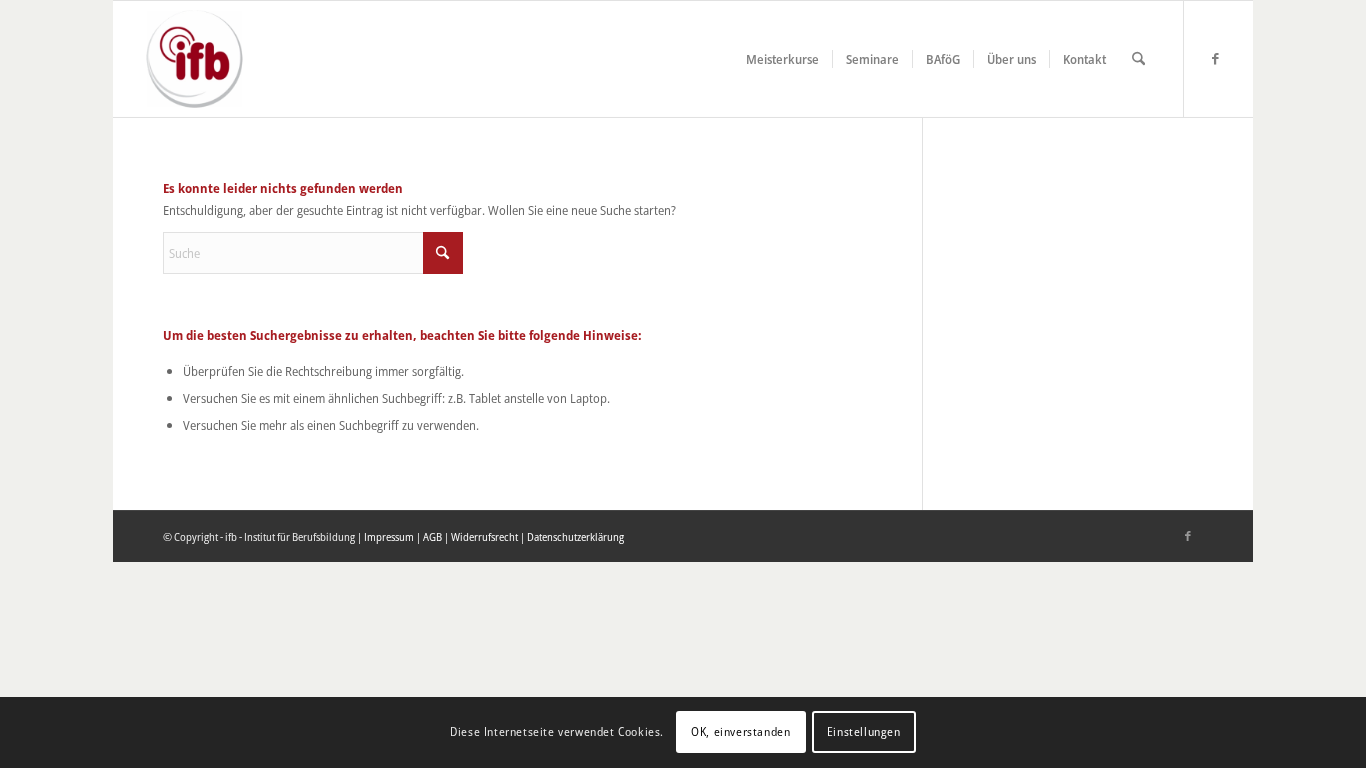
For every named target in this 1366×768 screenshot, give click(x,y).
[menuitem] (782, 59)
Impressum (389, 536)
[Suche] (1138, 59)
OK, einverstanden (740, 732)
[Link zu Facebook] (1215, 58)
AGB (432, 536)
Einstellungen (864, 732)
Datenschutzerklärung (575, 536)
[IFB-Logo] (194, 59)
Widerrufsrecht (484, 536)
